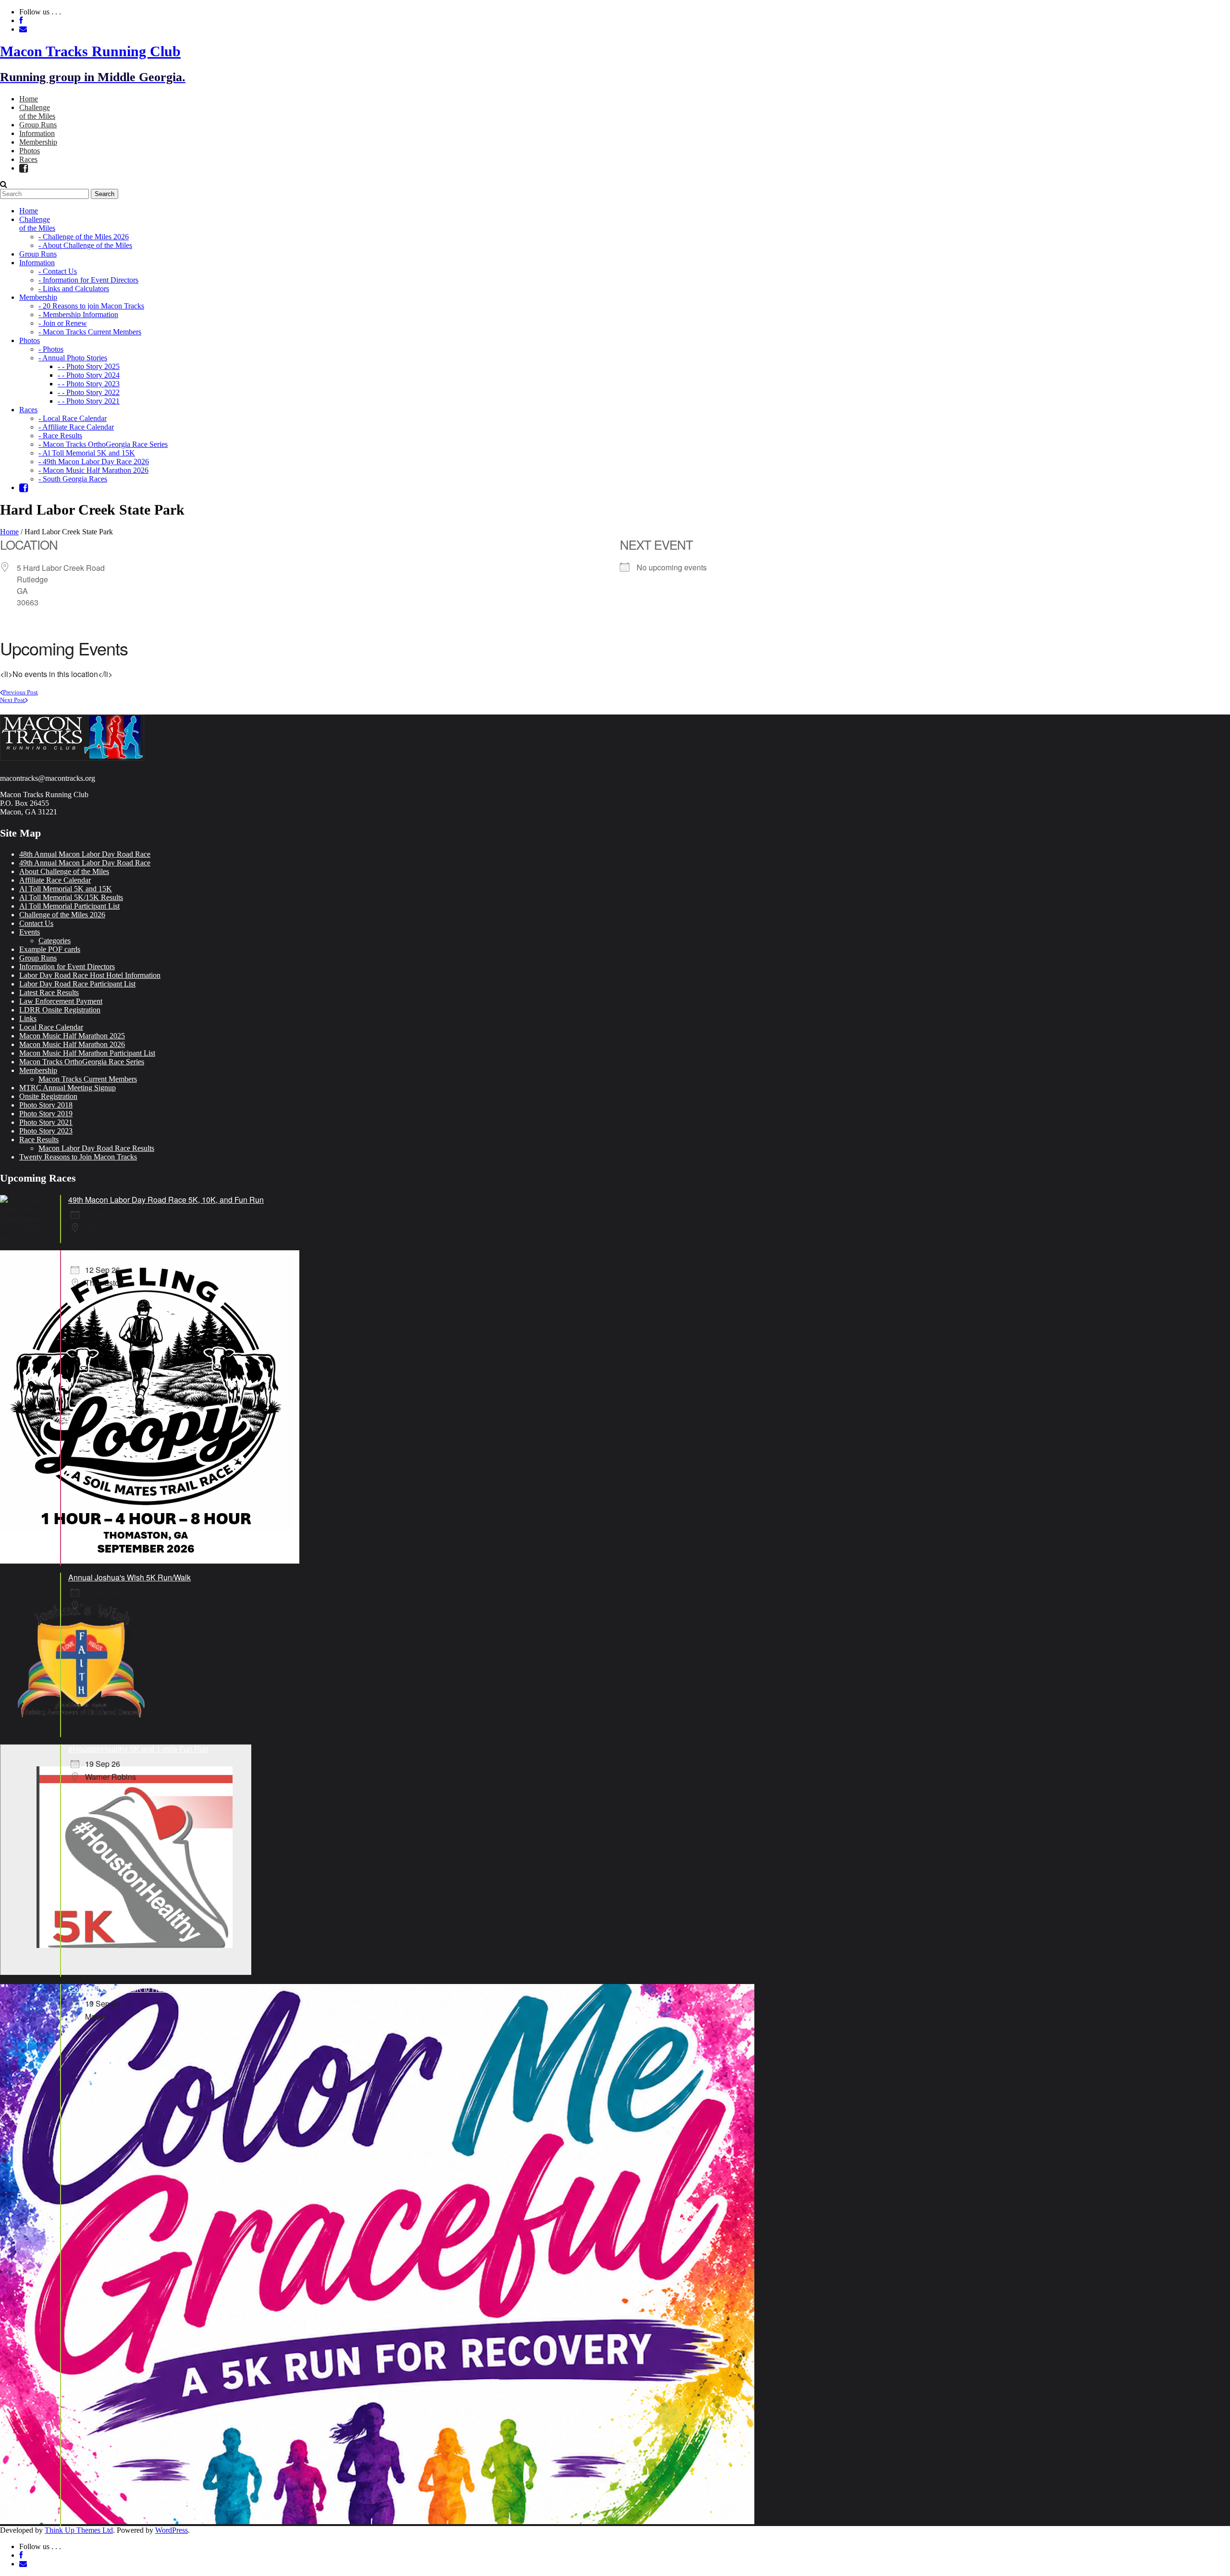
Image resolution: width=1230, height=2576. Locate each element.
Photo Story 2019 (46, 1114)
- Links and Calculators (74, 289)
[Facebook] (24, 168)
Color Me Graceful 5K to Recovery (126, 1989)
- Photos (51, 349)
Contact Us (36, 923)
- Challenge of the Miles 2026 (84, 237)
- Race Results (60, 436)
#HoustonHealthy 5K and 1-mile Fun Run (138, 1749)
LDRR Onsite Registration (60, 1010)
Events (30, 932)
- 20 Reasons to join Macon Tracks (91, 306)
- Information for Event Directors (88, 280)
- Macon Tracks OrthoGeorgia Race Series (103, 444)
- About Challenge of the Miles (85, 245)
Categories (55, 941)
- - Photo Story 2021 (89, 401)
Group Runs (38, 958)
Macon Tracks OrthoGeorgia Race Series (82, 1062)
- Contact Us (58, 271)
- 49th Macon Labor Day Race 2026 (94, 462)
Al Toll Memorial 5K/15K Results (71, 897)
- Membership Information (78, 314)
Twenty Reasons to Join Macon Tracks (78, 1157)
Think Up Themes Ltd (79, 2530)
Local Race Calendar (51, 1027)
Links (28, 1018)
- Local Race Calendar (73, 418)
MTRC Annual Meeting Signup (68, 1088)
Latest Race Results (49, 992)
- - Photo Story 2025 (89, 366)
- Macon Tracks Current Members (90, 332)
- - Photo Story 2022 (89, 392)
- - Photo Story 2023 (89, 384)
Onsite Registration (48, 1096)
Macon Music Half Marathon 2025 (72, 1036)
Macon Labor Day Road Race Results (96, 1148)
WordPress (172, 2530)
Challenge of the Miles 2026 (62, 915)
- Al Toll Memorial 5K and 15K (87, 453)
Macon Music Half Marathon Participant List (87, 1053)
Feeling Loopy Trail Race (111, 1255)
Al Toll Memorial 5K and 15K (66, 889)
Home (9, 532)
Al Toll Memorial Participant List (69, 906)
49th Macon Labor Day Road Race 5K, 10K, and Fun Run (166, 1200)
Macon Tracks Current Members (88, 1079)
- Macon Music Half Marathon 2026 (93, 470)
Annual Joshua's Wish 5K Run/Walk (129, 1577)
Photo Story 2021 (46, 1122)
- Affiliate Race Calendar (76, 427)
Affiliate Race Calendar (55, 880)
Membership (38, 1070)
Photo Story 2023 (46, 1131)
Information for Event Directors (67, 967)
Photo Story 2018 (46, 1105)
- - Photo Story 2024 (89, 375)
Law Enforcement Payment (61, 1001)
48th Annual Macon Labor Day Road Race (85, 854)
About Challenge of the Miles (64, 871)
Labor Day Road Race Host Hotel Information (90, 975)
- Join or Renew (63, 323)
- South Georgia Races (73, 479)
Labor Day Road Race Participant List (77, 984)
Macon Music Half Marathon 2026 (72, 1044)
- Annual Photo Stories (73, 358)
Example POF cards (50, 949)
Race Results (39, 1140)
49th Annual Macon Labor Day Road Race (85, 863)
